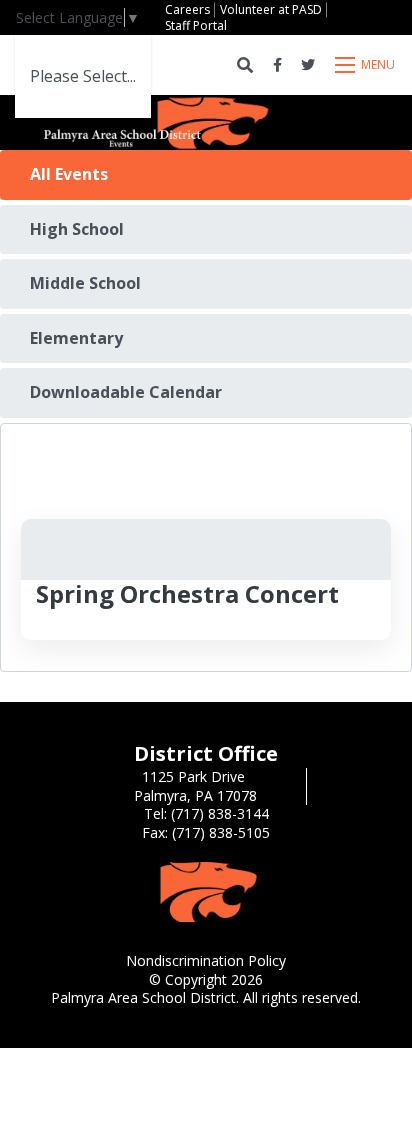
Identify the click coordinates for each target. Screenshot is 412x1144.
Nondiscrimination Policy (206, 960)
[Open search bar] (245, 65)
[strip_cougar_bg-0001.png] (206, 890)
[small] (277, 65)
